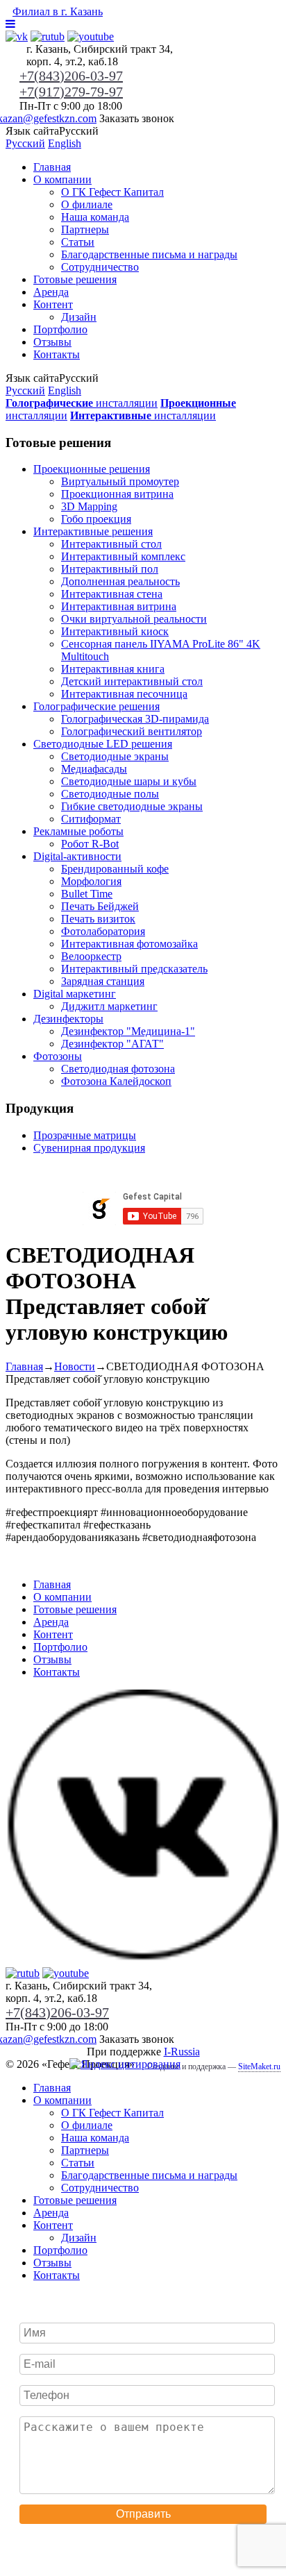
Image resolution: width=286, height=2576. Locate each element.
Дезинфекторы (68, 1019)
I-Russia (182, 2052)
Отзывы (52, 342)
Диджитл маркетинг (109, 1006)
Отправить (143, 2514)
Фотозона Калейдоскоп (116, 1081)
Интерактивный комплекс (123, 556)
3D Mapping (89, 506)
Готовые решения (75, 279)
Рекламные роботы (78, 831)
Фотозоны (58, 1056)
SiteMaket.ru (259, 2066)
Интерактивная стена (112, 594)
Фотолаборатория (103, 931)
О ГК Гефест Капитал (112, 192)
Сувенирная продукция (89, 1148)
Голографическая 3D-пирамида (135, 719)
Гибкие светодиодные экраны (132, 806)
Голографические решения (96, 706)
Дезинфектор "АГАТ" (112, 1044)
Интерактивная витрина (119, 606)
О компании (62, 179)
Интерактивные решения (93, 531)
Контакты (57, 354)
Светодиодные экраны (115, 756)
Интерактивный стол (111, 544)
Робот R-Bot (90, 844)
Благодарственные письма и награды (149, 254)
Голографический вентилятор (132, 731)
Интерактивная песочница (124, 694)
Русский (25, 143)
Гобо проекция (96, 519)
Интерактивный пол (110, 569)
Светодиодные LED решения (103, 744)
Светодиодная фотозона (118, 1069)
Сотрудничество (100, 267)
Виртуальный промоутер (120, 481)
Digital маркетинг (75, 994)
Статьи (78, 242)
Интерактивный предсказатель (134, 969)
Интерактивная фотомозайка (129, 944)
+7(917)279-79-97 (71, 92)
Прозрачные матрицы (85, 1135)
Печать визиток (98, 919)
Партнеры (85, 229)
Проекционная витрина (117, 494)
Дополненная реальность (120, 581)
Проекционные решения (92, 469)
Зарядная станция (103, 981)
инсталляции (82, 403)
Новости (75, 1366)
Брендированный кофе (115, 869)
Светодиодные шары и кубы (129, 781)
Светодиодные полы (110, 794)
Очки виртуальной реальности (134, 619)
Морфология (91, 881)
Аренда (51, 292)
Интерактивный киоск (115, 631)
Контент (53, 304)
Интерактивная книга (113, 669)
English (65, 143)
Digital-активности (77, 856)
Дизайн (79, 317)
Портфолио (60, 329)
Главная (52, 167)
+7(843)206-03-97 (71, 76)
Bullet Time (87, 894)
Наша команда (95, 217)
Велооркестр (91, 956)
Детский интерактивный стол (132, 681)
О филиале (87, 204)
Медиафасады (94, 769)
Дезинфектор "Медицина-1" (128, 1031)
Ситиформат (91, 819)
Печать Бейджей (100, 906)
